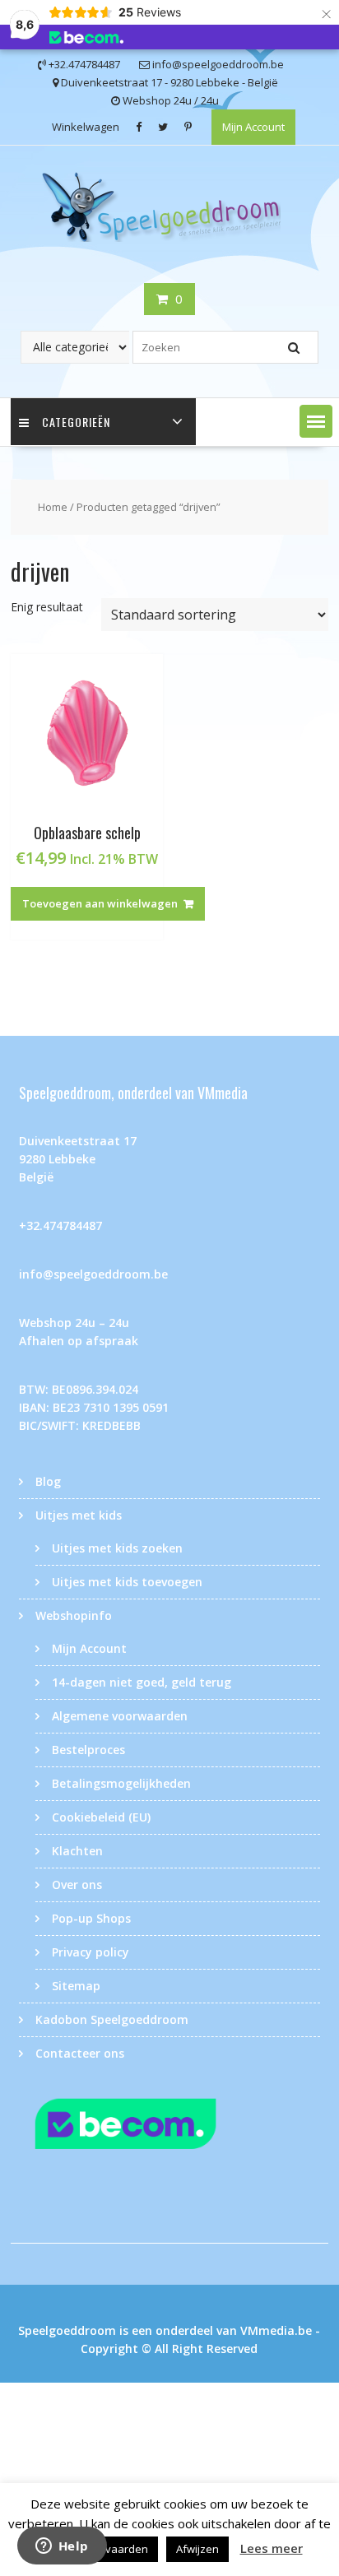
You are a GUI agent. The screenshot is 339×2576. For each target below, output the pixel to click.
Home (53, 507)
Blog (48, 1481)
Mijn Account (253, 127)
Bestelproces (88, 1750)
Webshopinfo (74, 1615)
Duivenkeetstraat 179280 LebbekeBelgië (78, 1159)
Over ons (77, 1884)
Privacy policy (91, 1952)
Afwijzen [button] (197, 2549)
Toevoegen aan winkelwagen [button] (100, 903)
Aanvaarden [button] (117, 2549)
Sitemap (76, 1986)
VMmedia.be (276, 2330)
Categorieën (76, 422)
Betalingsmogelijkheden (121, 1783)
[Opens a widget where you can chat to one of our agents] (62, 2547)
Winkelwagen (86, 127)
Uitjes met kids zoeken (117, 1548)
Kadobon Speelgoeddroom (112, 2019)
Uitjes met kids (79, 1515)
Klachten (77, 1851)
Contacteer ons (80, 2053)
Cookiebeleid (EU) (101, 1817)
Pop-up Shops (91, 1918)
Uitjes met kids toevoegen (127, 1582)
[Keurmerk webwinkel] (169, 2127)
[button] (316, 421)
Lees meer (272, 2548)
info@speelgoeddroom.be (93, 1274)
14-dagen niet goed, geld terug (142, 1682)
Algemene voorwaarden (120, 1716)
